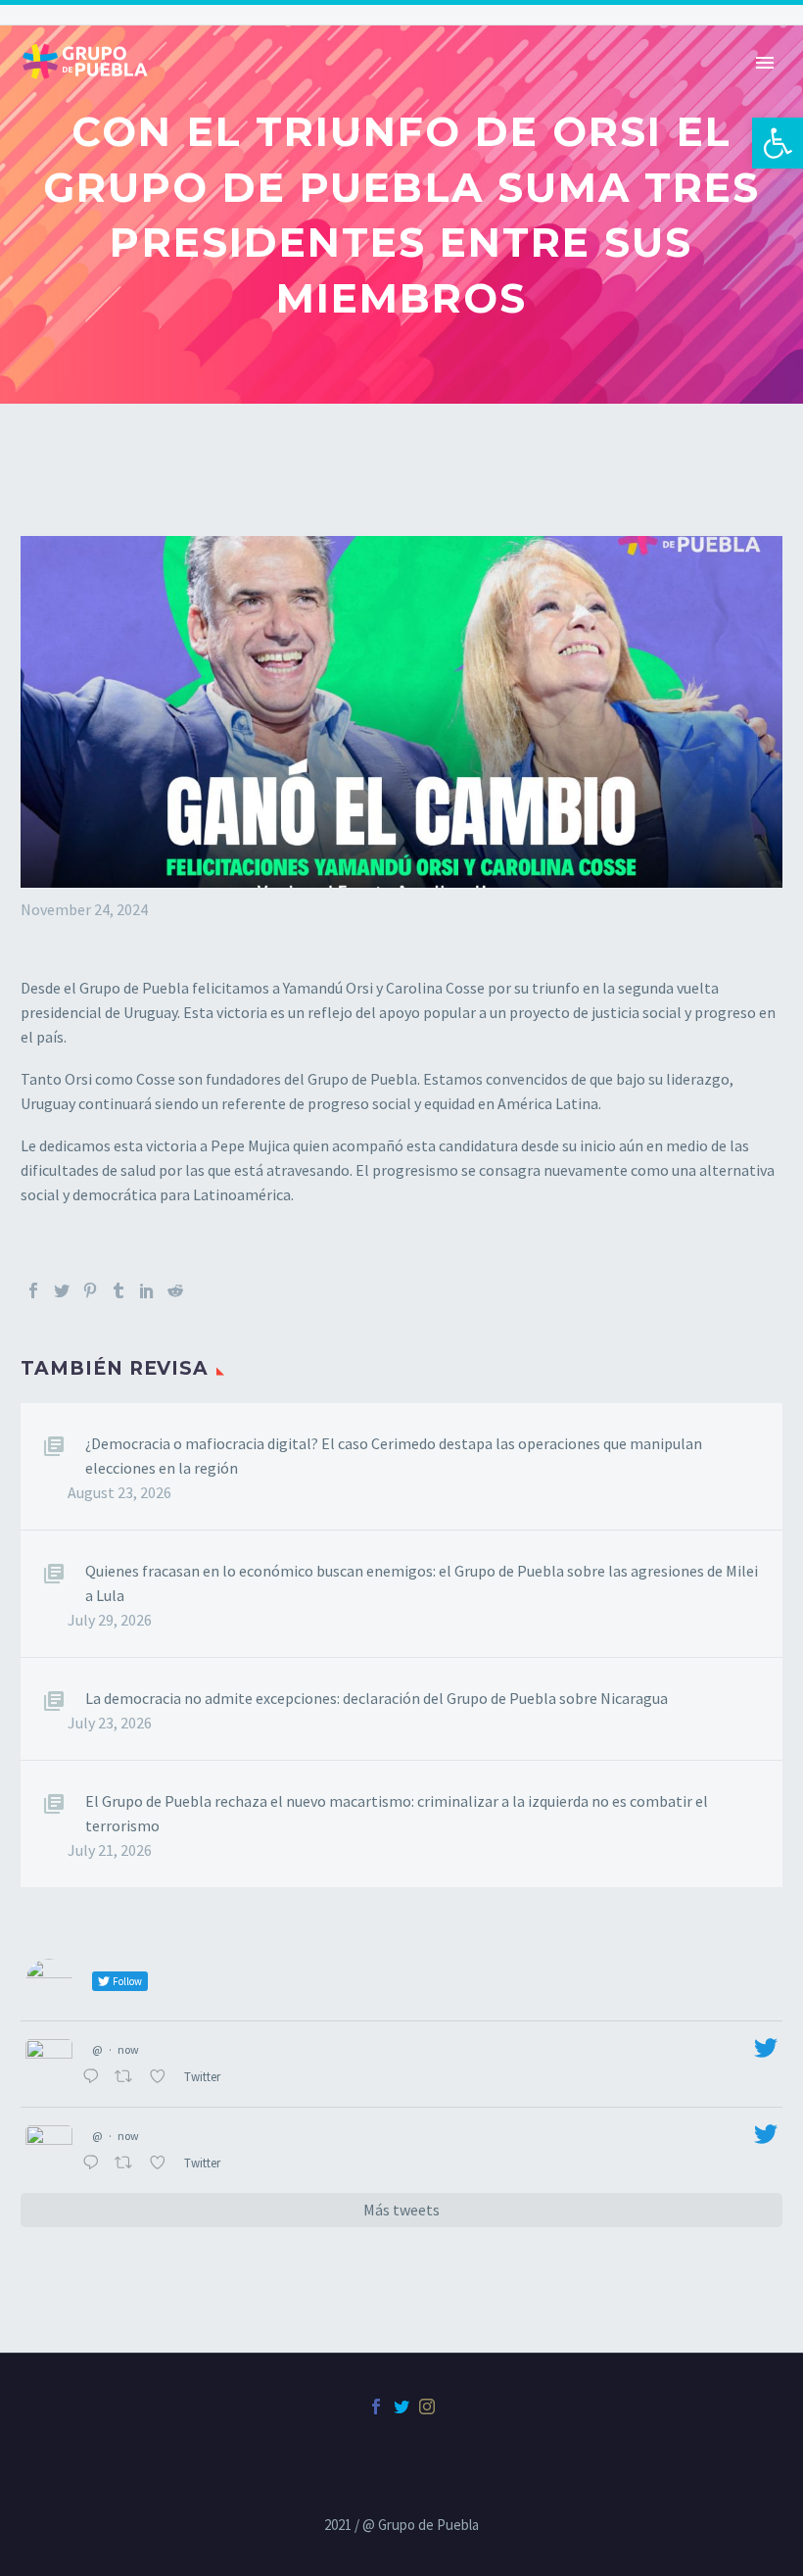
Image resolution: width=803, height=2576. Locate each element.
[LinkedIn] (147, 1290)
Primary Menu (765, 63)
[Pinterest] (90, 1290)
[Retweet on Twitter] (127, 2078)
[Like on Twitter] (162, 2078)
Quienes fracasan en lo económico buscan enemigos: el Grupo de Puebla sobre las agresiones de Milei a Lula (422, 1583)
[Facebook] (33, 1290)
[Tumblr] (118, 1290)
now (128, 2049)
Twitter (204, 2076)
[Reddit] (175, 1290)
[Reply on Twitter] (94, 2078)
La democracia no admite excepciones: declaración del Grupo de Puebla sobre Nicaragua (377, 1698)
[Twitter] (62, 1290)
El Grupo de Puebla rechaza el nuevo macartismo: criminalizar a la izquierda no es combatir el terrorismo (397, 1813)
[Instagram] (427, 2406)
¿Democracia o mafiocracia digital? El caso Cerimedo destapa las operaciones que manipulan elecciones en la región (394, 1456)
